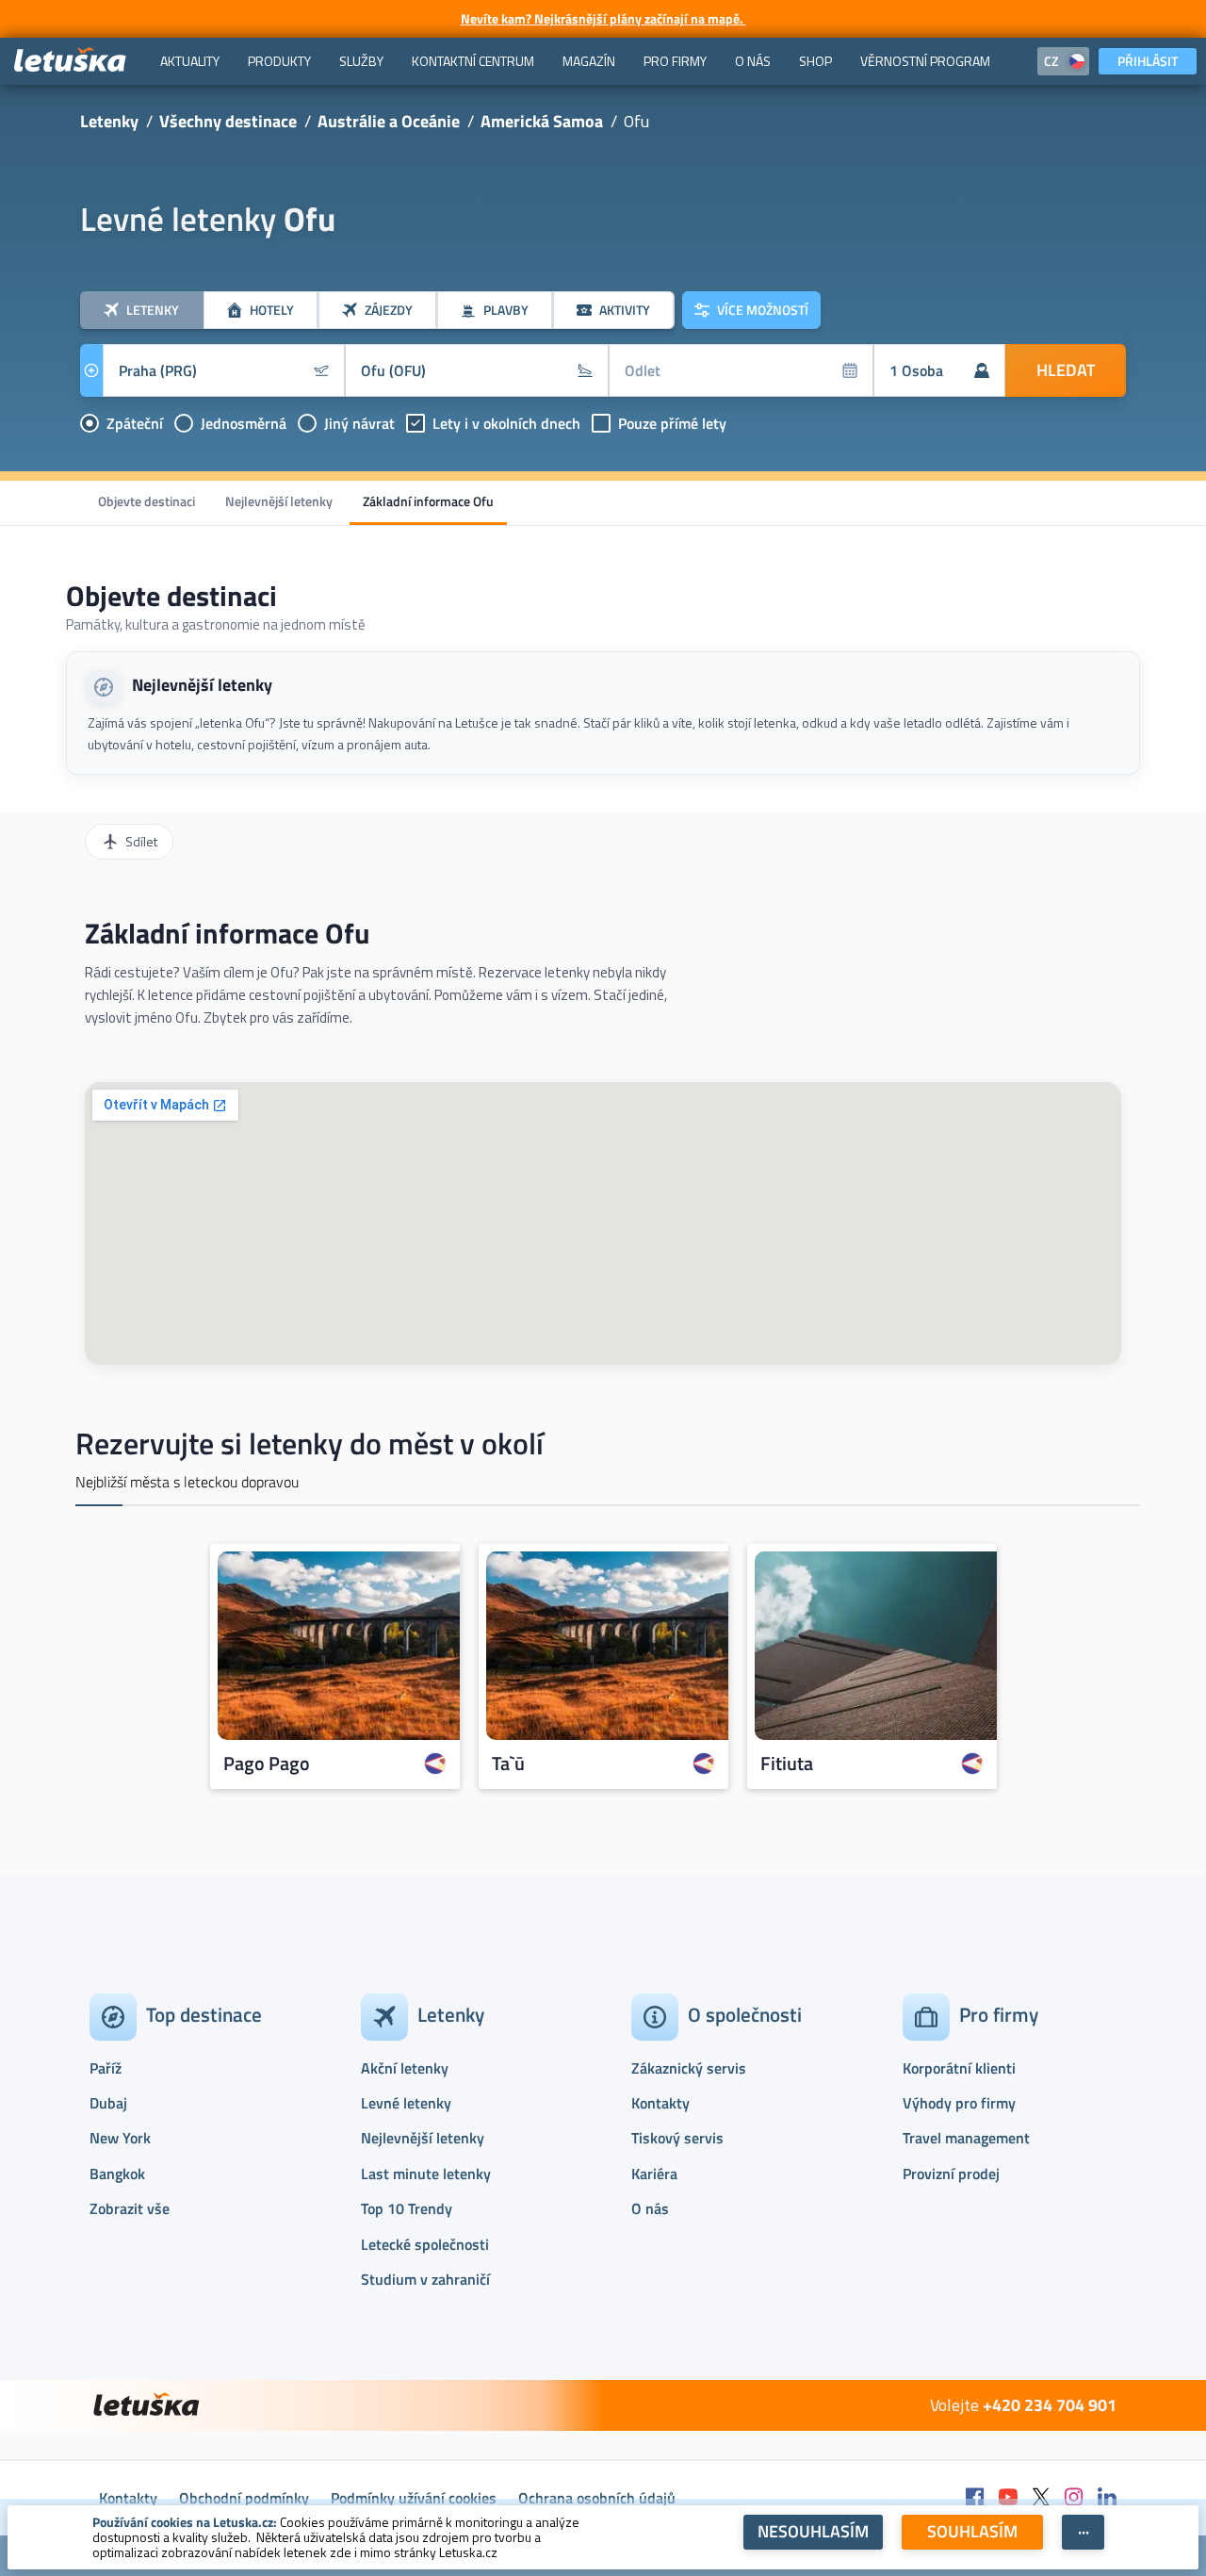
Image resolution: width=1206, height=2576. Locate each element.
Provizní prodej (951, 2174)
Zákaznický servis (689, 2068)
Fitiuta (787, 1764)
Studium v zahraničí (425, 2279)
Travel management (966, 2138)
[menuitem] (190, 61)
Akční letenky (405, 2068)
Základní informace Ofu (428, 501)
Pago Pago (267, 1764)
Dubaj (108, 2103)
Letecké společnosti (425, 2244)
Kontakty (660, 2103)
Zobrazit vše (130, 2208)
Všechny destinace (228, 121)
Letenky (109, 121)
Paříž (106, 2068)
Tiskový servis (677, 2138)
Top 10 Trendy (407, 2208)
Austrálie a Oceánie (389, 121)
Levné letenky (406, 2103)
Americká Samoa (542, 121)
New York (120, 2138)
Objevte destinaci (147, 501)
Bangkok (117, 2174)
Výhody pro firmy (959, 2103)
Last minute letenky (426, 2174)
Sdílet (141, 841)
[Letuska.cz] (71, 61)
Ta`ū (508, 1764)
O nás (650, 2208)
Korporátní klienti (959, 2068)
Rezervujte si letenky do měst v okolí (310, 1443)
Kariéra (654, 2174)
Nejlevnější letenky (279, 501)
